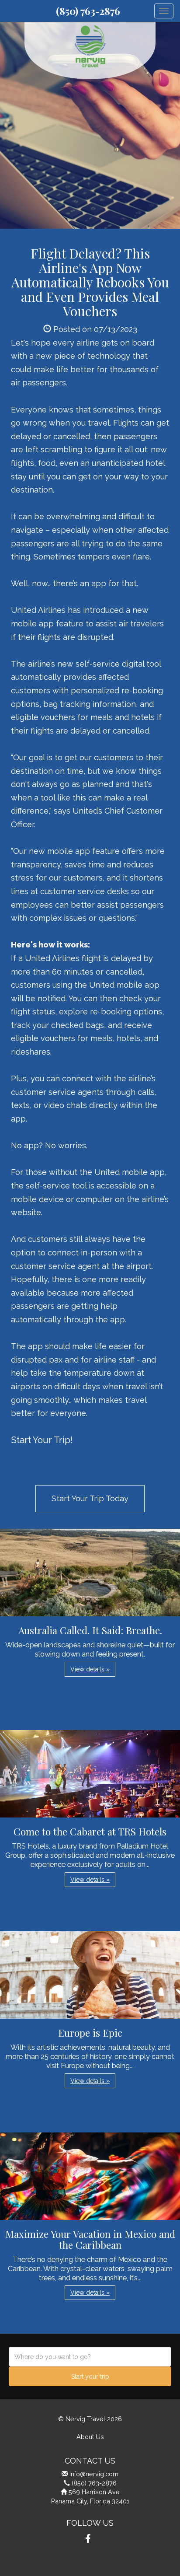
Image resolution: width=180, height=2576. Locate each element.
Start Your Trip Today (90, 1498)
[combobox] (90, 2357)
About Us (90, 2437)
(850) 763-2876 (88, 11)
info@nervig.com (94, 2474)
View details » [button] (90, 1669)
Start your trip (90, 2377)
